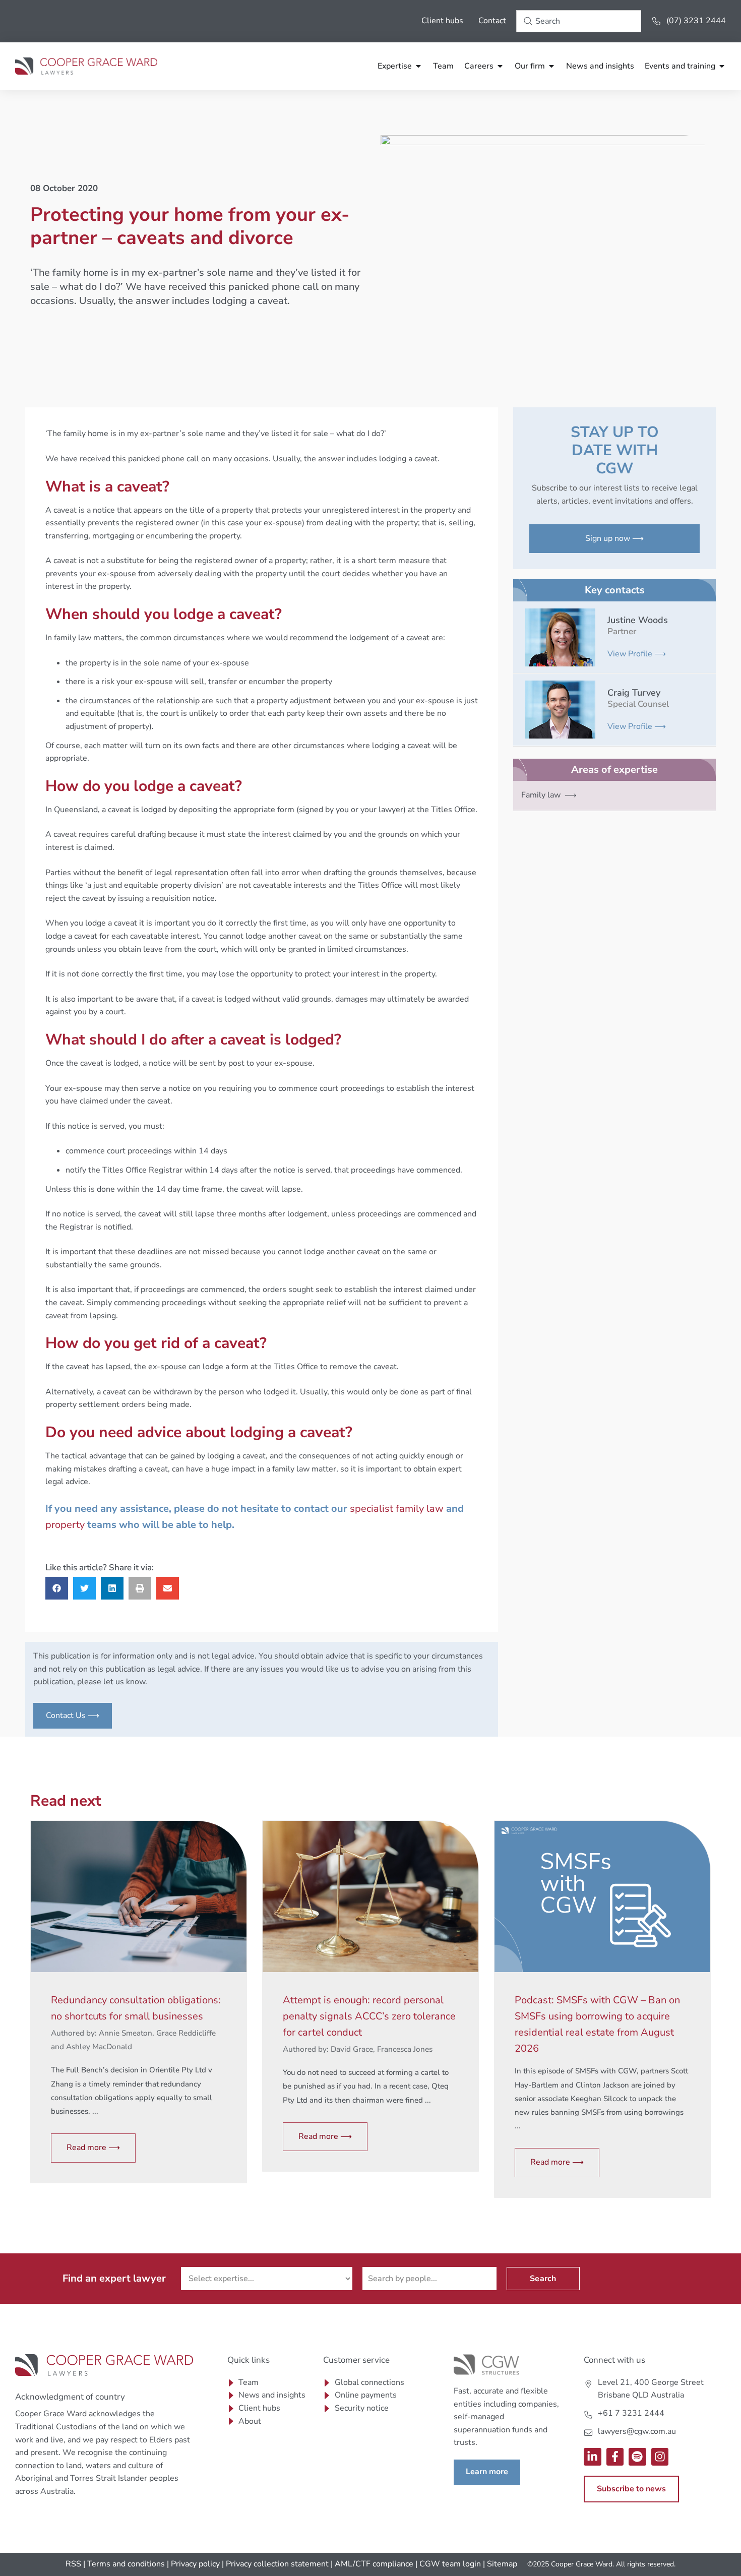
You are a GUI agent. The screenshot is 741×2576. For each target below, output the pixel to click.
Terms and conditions (126, 2564)
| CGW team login (448, 2564)
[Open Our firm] (551, 66)
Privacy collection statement (277, 2564)
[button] (57, 1588)
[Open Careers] (500, 66)
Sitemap (502, 2564)
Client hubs (442, 21)
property (65, 1525)
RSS (73, 2564)
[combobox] (579, 21)
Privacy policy (195, 2564)
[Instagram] (660, 2457)
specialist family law (397, 1509)
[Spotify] (637, 2457)
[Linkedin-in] (593, 2457)
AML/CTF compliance (374, 2564)
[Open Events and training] (722, 66)
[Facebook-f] (615, 2457)
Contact (492, 21)
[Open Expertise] (418, 66)
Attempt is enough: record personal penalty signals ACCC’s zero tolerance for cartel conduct (369, 2016)
